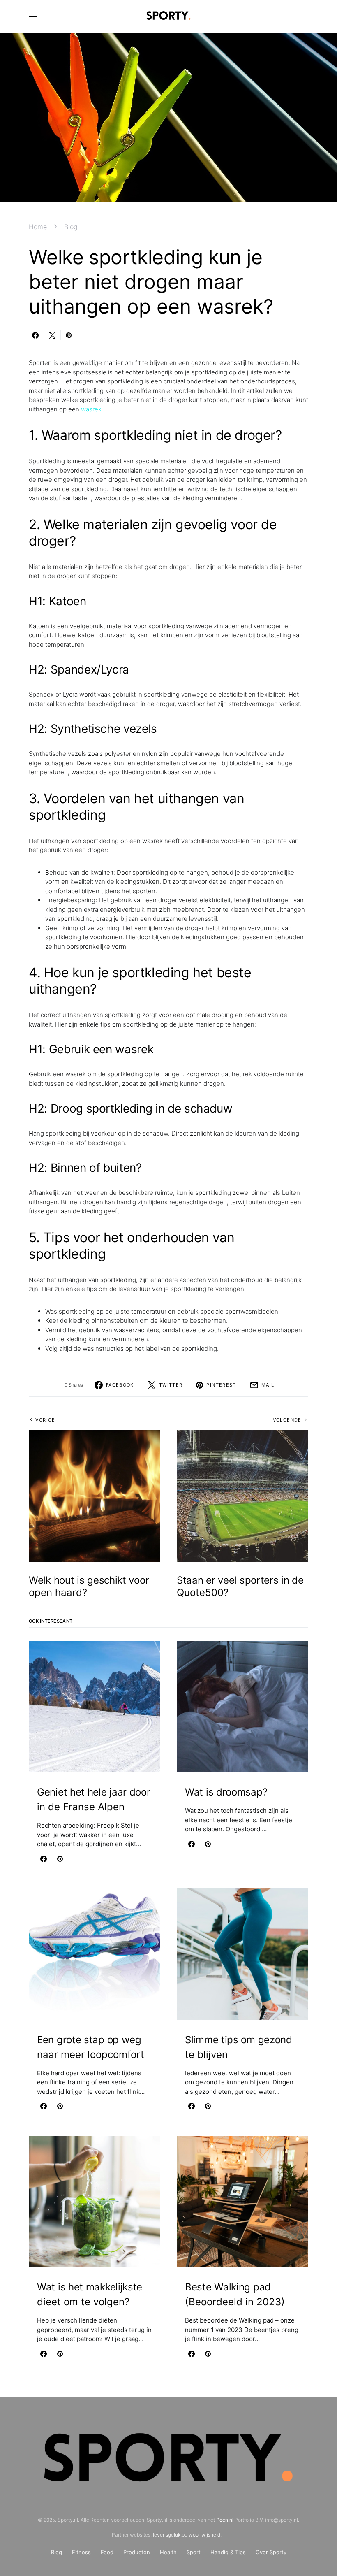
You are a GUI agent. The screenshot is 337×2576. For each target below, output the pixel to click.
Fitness (81, 2552)
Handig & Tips (228, 2552)
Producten (137, 2552)
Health (168, 2552)
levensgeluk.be (170, 2535)
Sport (194, 2552)
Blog (71, 227)
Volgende (287, 1420)
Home (38, 227)
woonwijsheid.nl (207, 2535)
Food (107, 2552)
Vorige (45, 1420)
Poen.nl (225, 2520)
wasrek (91, 409)
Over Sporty (271, 2552)
